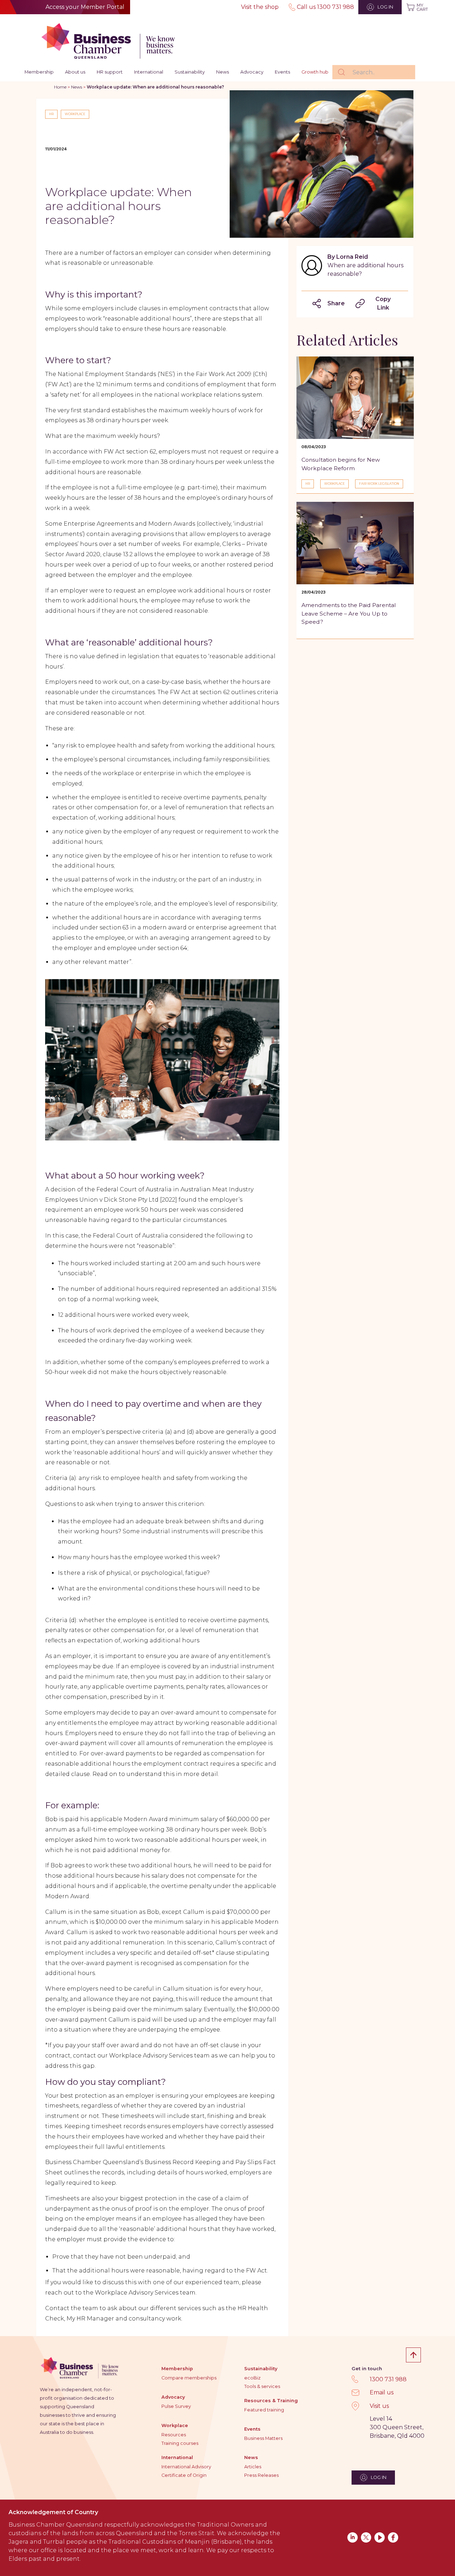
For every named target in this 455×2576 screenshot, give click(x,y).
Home (60, 87)
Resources (174, 2435)
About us (75, 72)
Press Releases (261, 2475)
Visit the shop (260, 7)
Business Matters (263, 2438)
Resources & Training (271, 2401)
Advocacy (252, 72)
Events (282, 72)
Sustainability (190, 72)
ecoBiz (252, 2378)
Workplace (175, 2425)
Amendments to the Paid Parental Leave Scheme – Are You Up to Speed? (349, 613)
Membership (39, 72)
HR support (110, 72)
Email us (382, 2392)
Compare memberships (189, 2378)
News (223, 72)
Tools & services (262, 2386)
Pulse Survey (176, 2406)
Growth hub (315, 72)
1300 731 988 (388, 2379)
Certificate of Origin (184, 2475)
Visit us (379, 2406)
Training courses (180, 2443)
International (149, 72)
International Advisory (186, 2467)
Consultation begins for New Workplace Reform (341, 464)
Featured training (264, 2410)
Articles (253, 2467)
